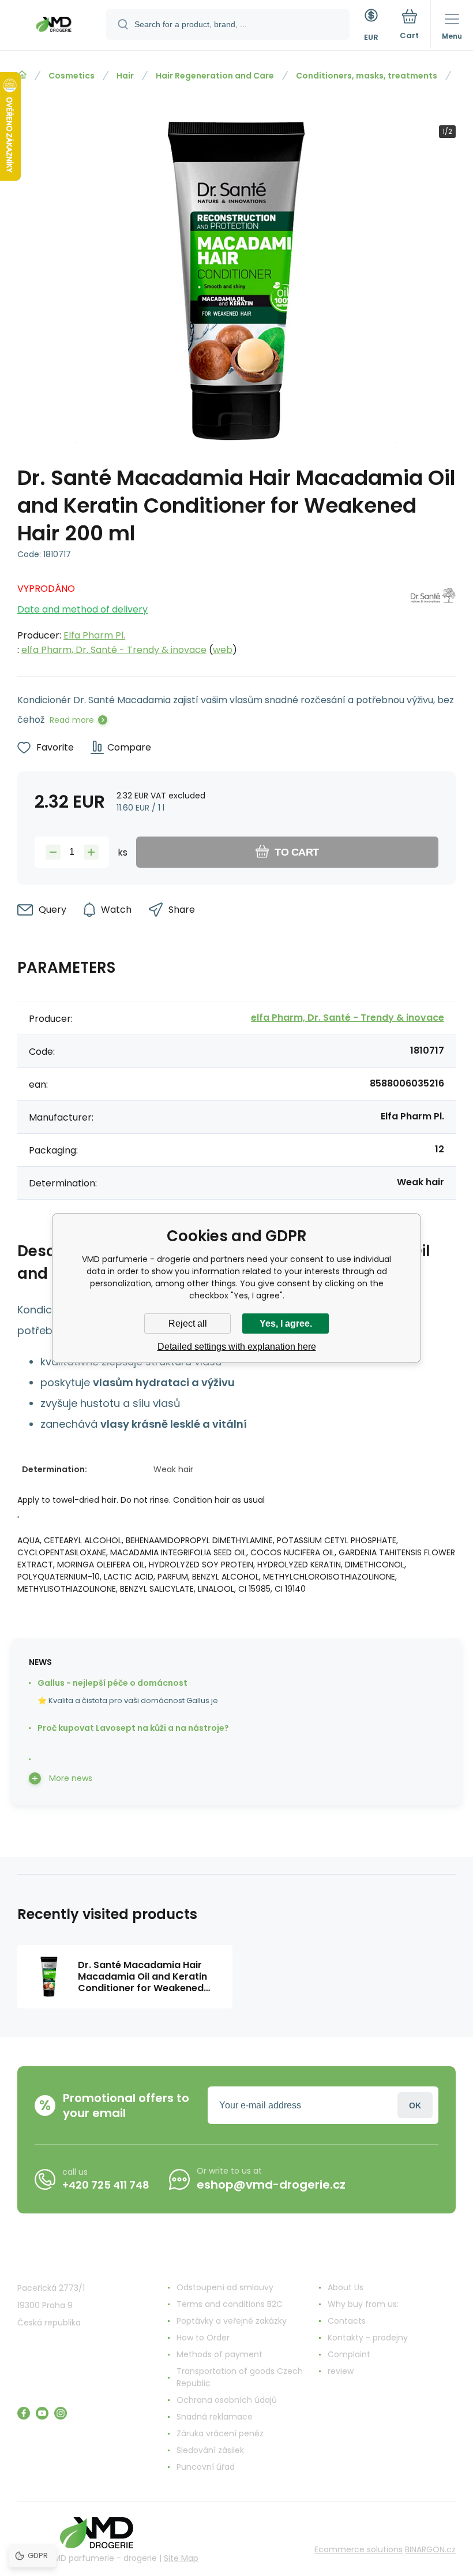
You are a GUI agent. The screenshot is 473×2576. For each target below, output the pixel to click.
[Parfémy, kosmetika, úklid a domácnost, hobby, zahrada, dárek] (22, 75)
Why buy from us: (363, 2304)
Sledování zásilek (210, 2450)
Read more (72, 720)
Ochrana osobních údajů (227, 2400)
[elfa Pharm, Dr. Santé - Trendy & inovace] (433, 616)
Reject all (188, 1324)
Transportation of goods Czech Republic (240, 2377)
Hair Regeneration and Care (215, 76)
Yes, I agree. (286, 1324)
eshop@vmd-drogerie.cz (271, 2185)
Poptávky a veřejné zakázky (232, 2321)
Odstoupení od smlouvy (225, 2287)
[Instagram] (61, 2413)
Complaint (349, 2354)
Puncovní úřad (206, 2467)
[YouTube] (42, 2413)
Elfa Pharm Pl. (94, 635)
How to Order (203, 2338)
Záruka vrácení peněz (220, 2433)
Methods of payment (219, 2354)
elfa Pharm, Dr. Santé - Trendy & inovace (114, 650)
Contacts (347, 2321)
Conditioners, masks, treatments (367, 76)
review (341, 2371)
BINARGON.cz (430, 2549)
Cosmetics (72, 76)
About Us (346, 2287)
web (223, 650)
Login (415, 2105)
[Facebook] (24, 2413)
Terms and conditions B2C (230, 2304)
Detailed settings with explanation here (237, 1347)
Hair (125, 76)
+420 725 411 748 (106, 2185)
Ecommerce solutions (358, 2549)
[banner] (54, 26)
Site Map (181, 2558)
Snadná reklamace (215, 2417)
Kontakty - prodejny (368, 2338)
